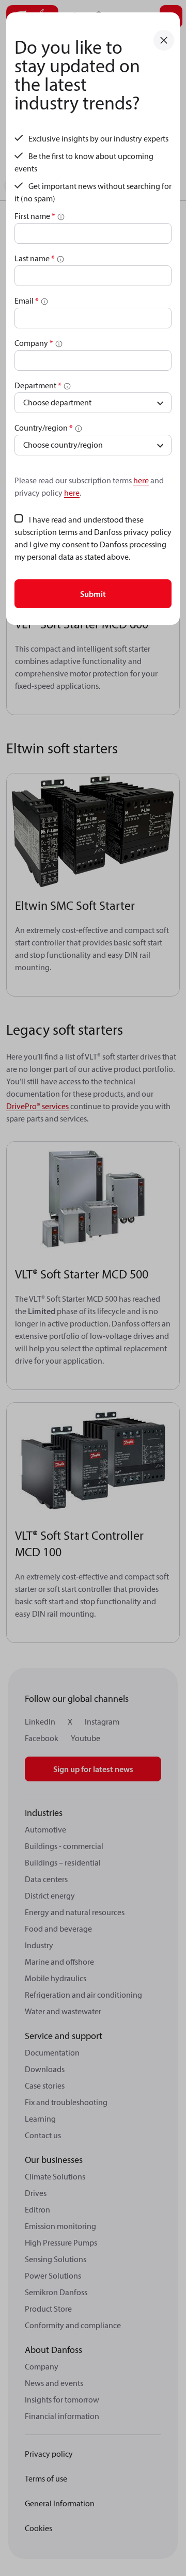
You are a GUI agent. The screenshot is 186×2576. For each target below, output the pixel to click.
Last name (35, 258)
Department (38, 385)
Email (27, 301)
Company (34, 343)
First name (35, 216)
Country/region (44, 428)
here (141, 480)
